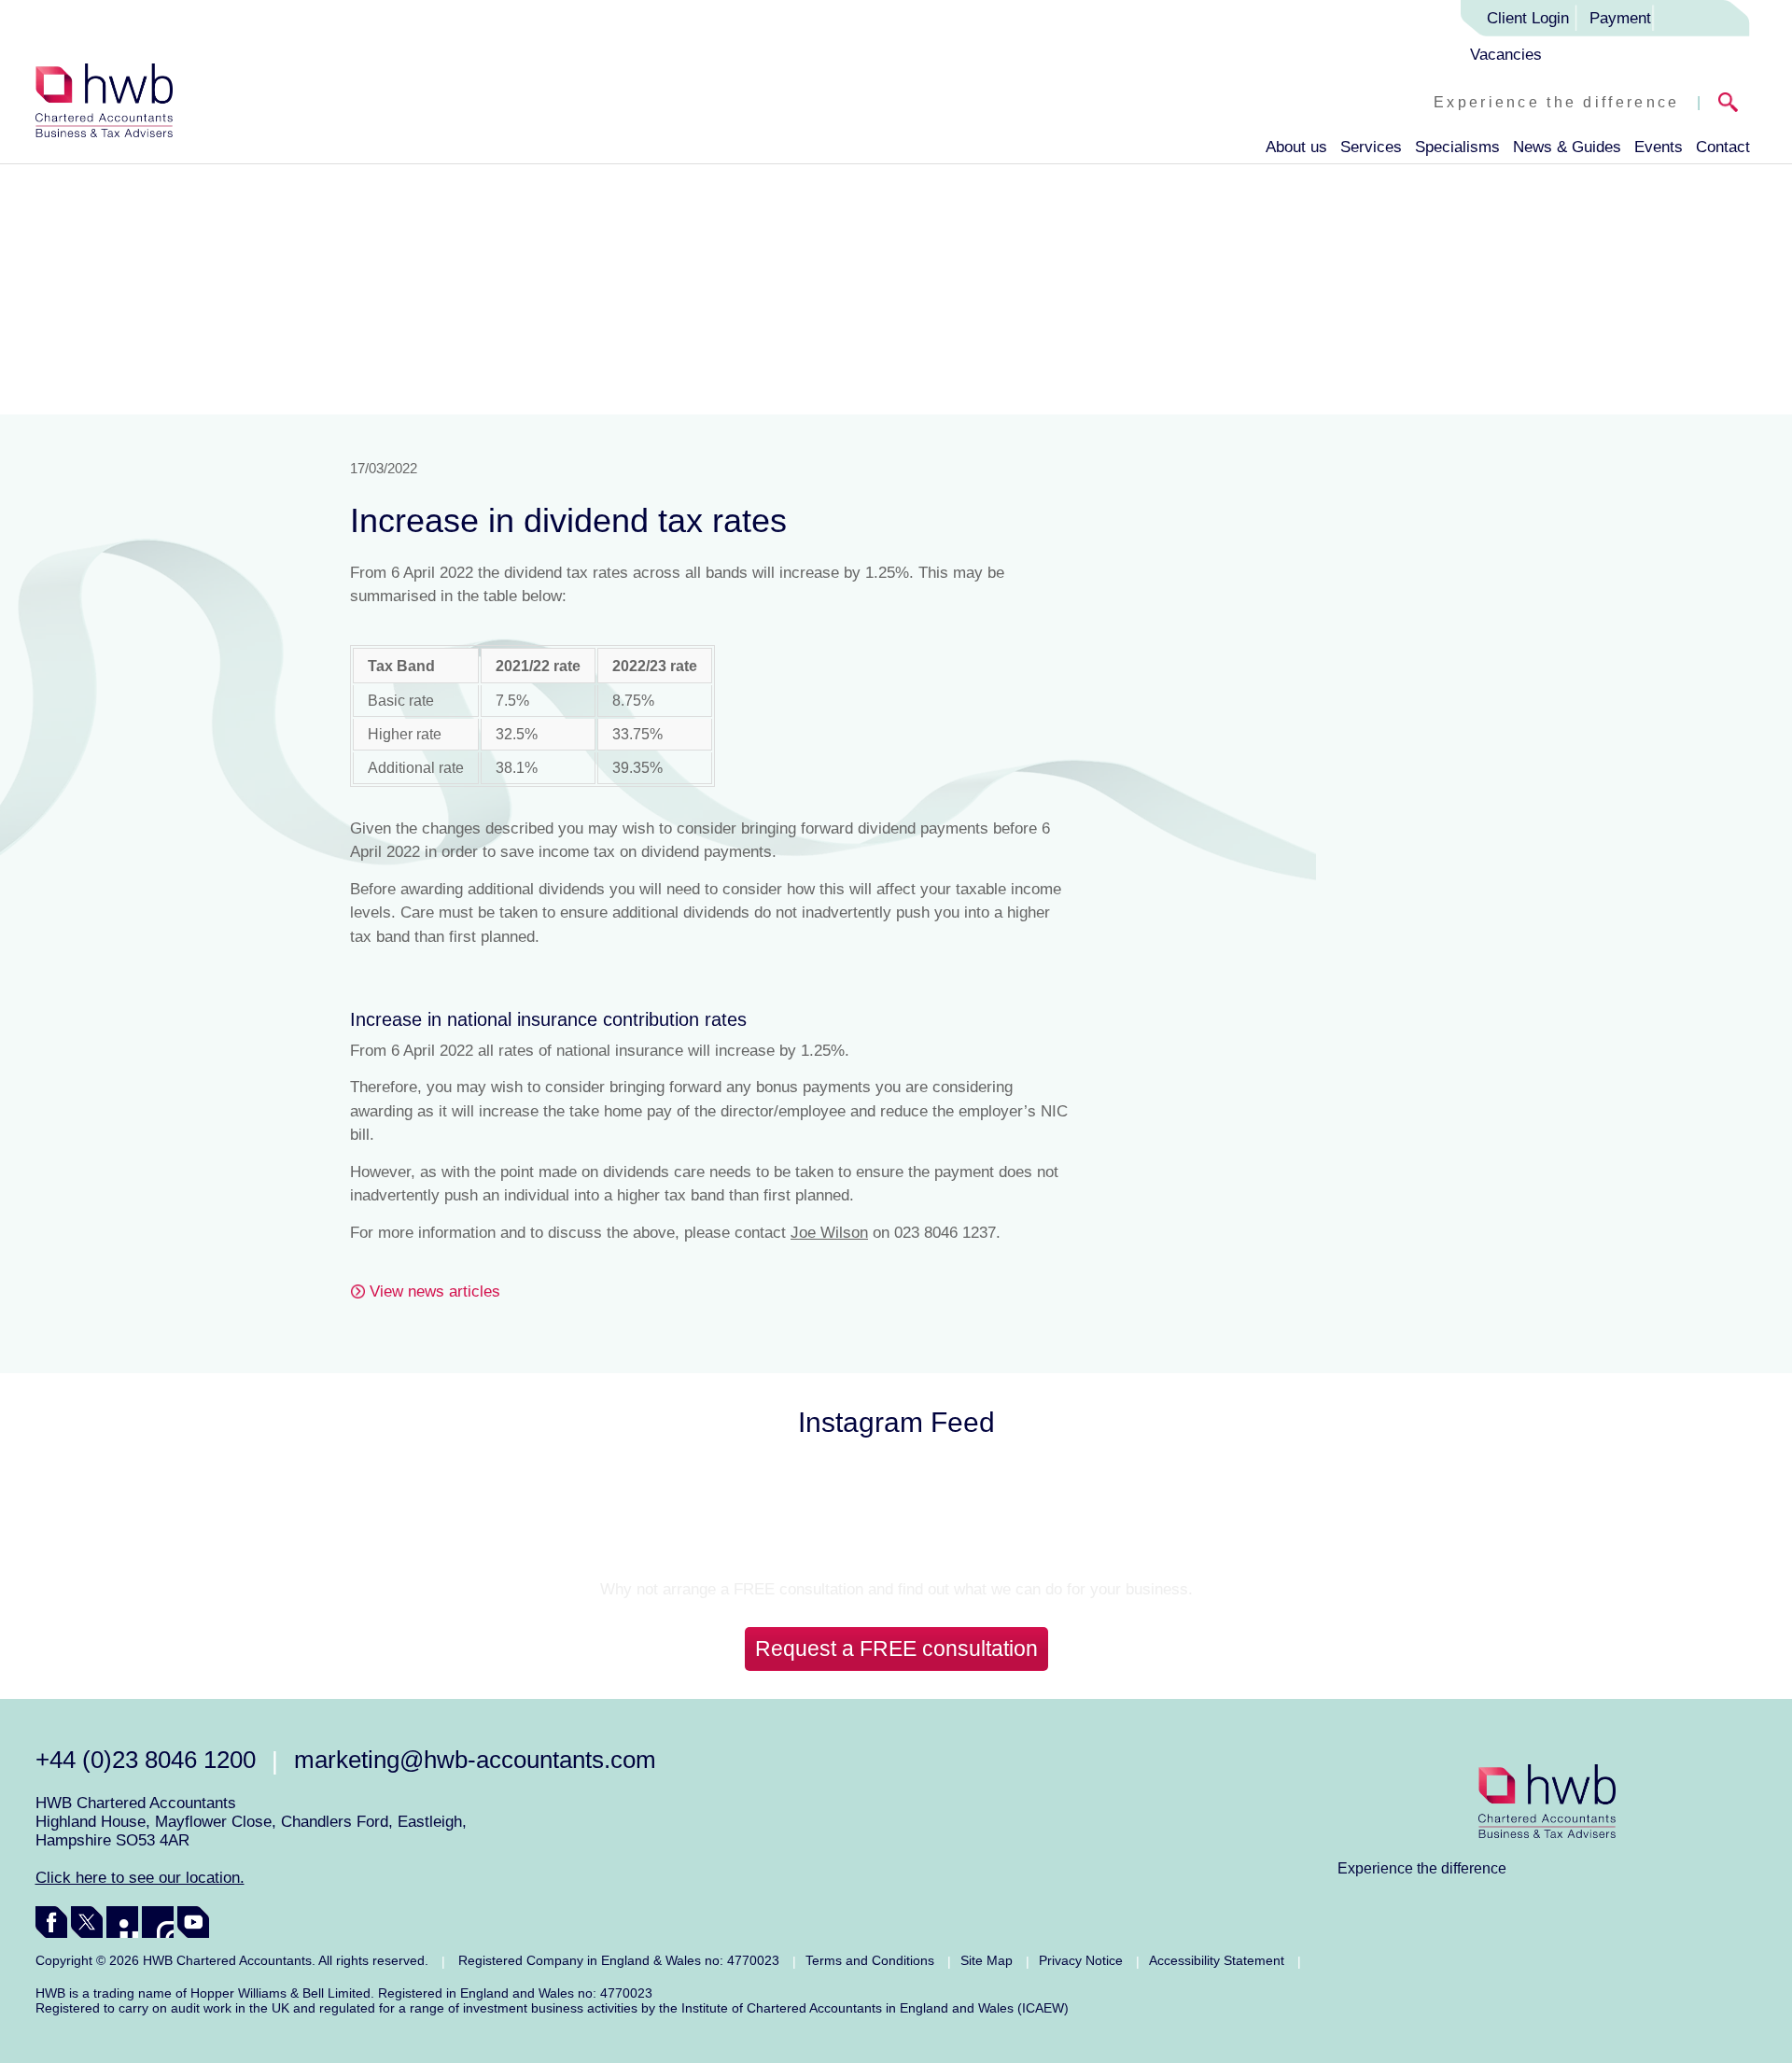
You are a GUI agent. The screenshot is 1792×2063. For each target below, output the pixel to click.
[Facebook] (51, 1922)
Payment (1620, 18)
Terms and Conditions (870, 1960)
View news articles (435, 1291)
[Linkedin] (122, 1922)
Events (1659, 147)
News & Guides (1567, 147)
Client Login (1528, 18)
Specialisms (1457, 147)
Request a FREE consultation (896, 1649)
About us (1296, 147)
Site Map (987, 1960)
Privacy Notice (1081, 1960)
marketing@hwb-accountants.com (475, 1760)
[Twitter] (87, 1922)
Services (1371, 147)
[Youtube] (193, 1922)
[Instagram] (158, 1922)
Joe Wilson (829, 1233)
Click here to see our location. (140, 1878)
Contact (1723, 147)
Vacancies (1506, 55)
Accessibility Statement (1217, 1960)
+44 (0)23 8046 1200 (146, 1760)
